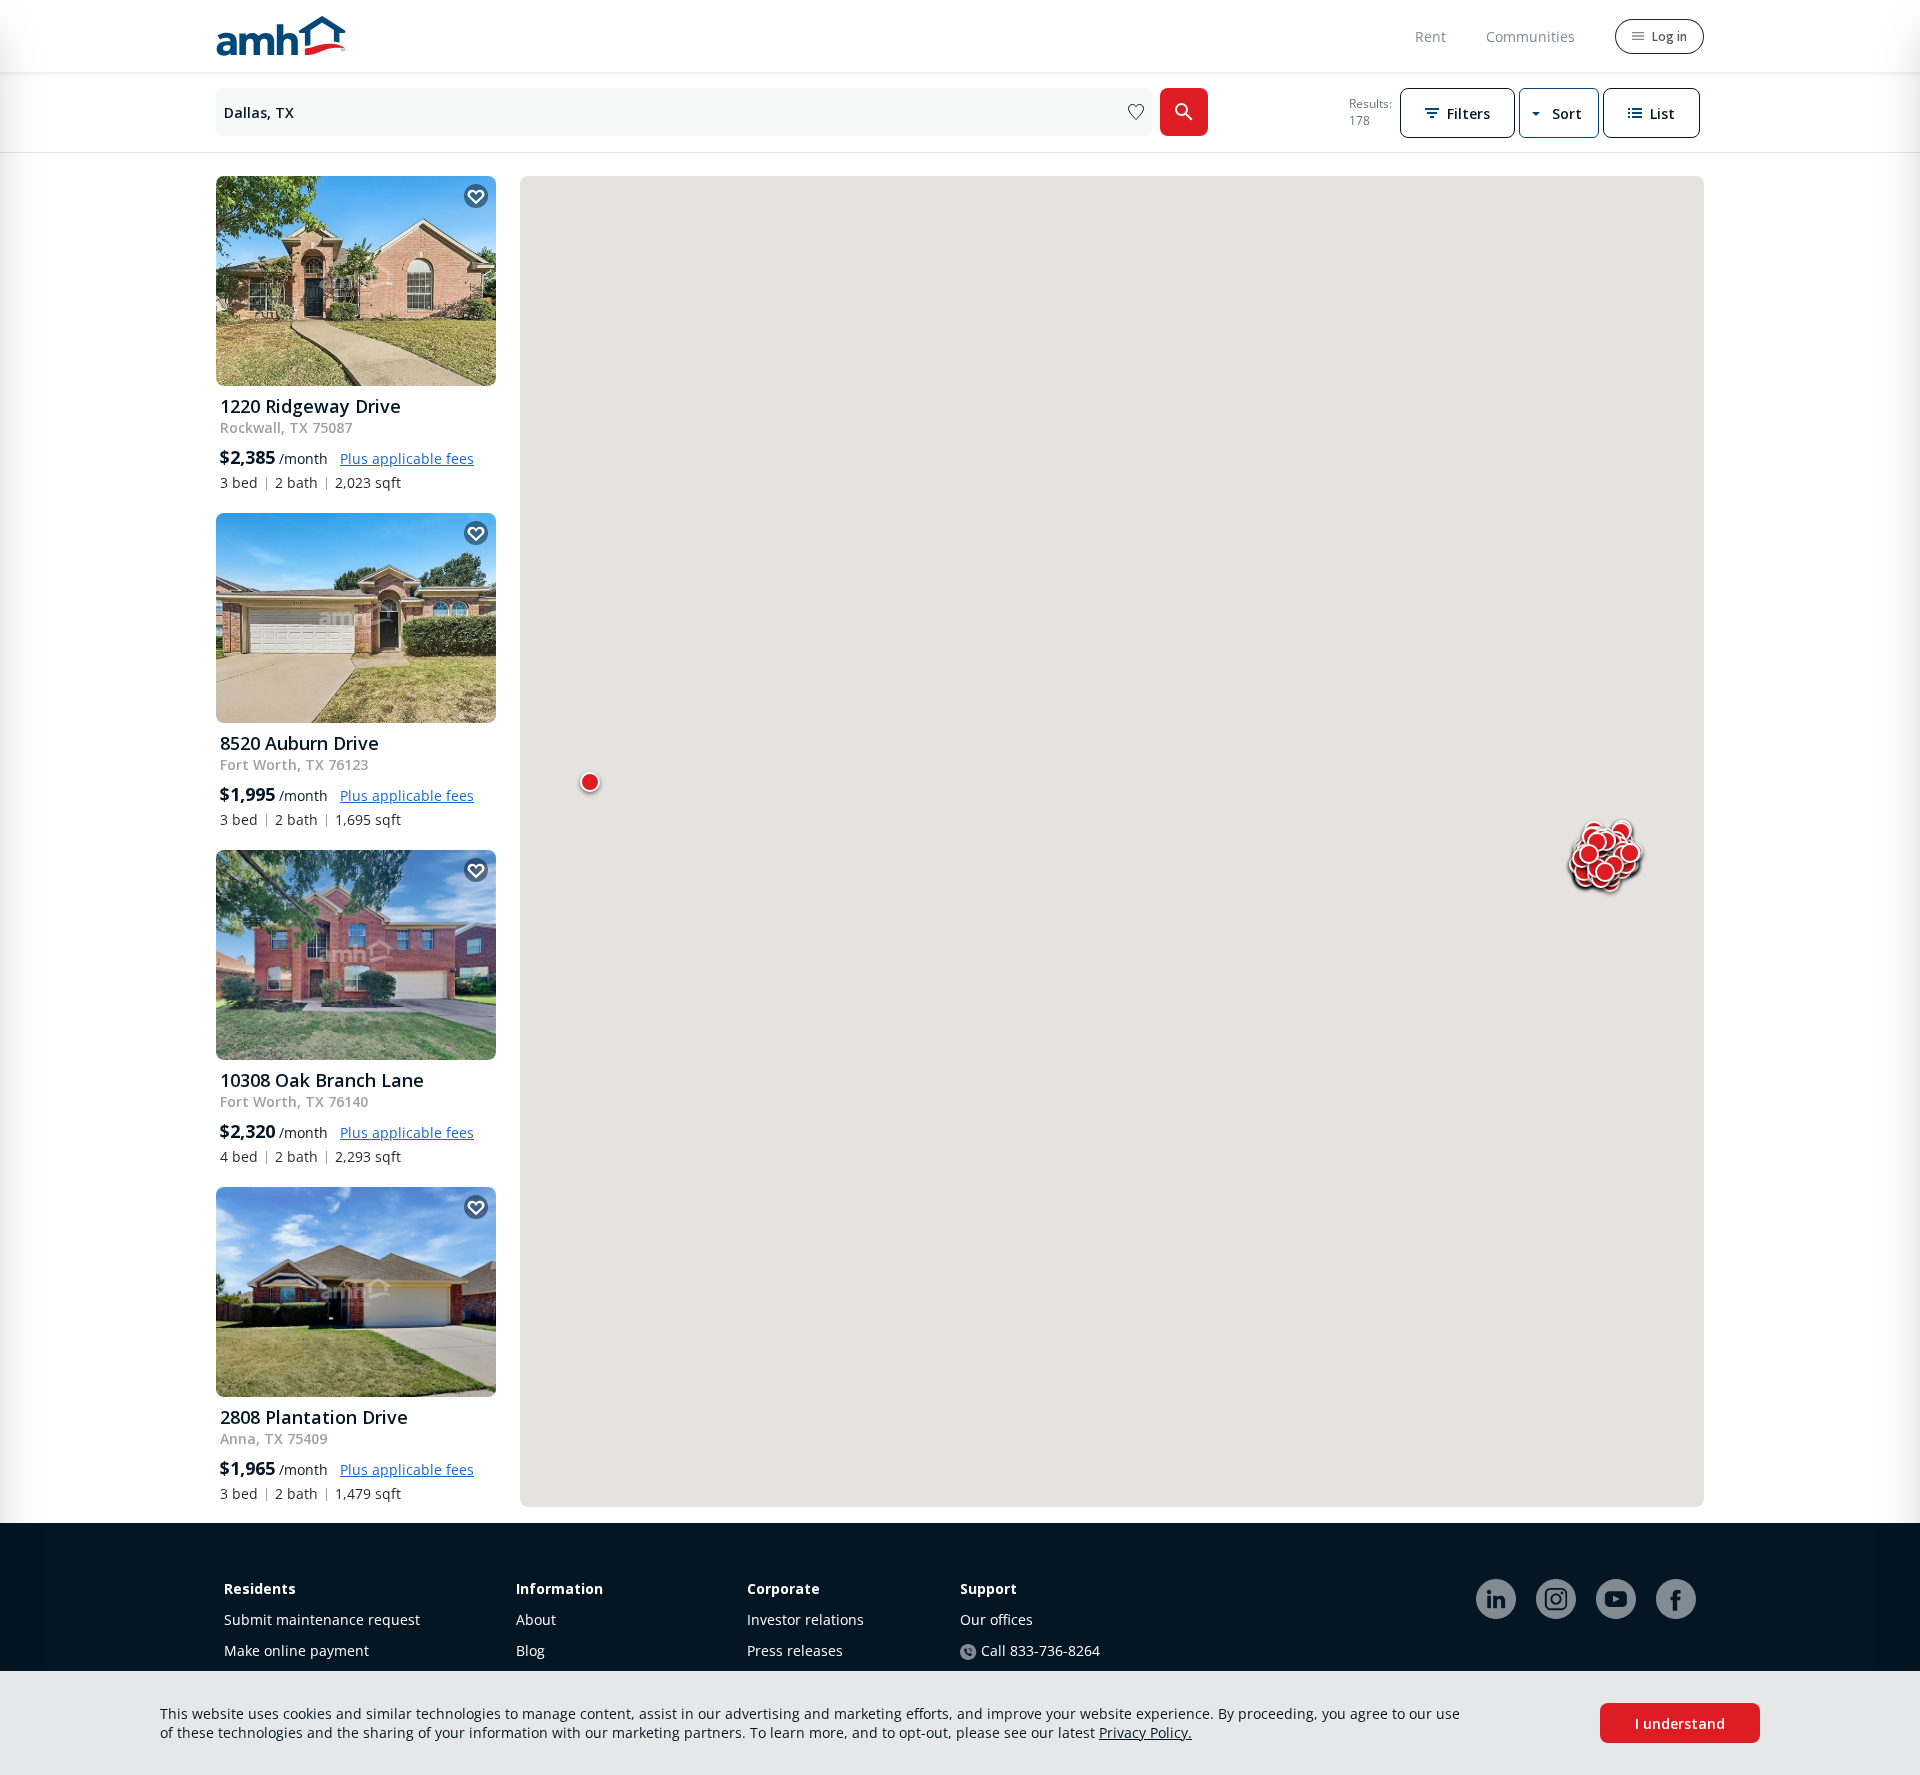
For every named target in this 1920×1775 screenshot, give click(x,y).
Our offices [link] (996, 1619)
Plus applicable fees (407, 458)
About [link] (536, 1619)
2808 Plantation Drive (314, 1417)
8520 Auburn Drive (299, 743)
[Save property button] (476, 196)
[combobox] (688, 112)
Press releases (795, 1650)
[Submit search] (1184, 112)
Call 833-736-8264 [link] (1040, 1650)
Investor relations (805, 1619)
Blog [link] (530, 1650)
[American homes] (281, 36)
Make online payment (296, 1650)
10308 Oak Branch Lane (322, 1080)
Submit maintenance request (322, 1619)
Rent (1430, 36)
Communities (1530, 36)
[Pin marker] (590, 781)
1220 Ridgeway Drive (310, 406)
